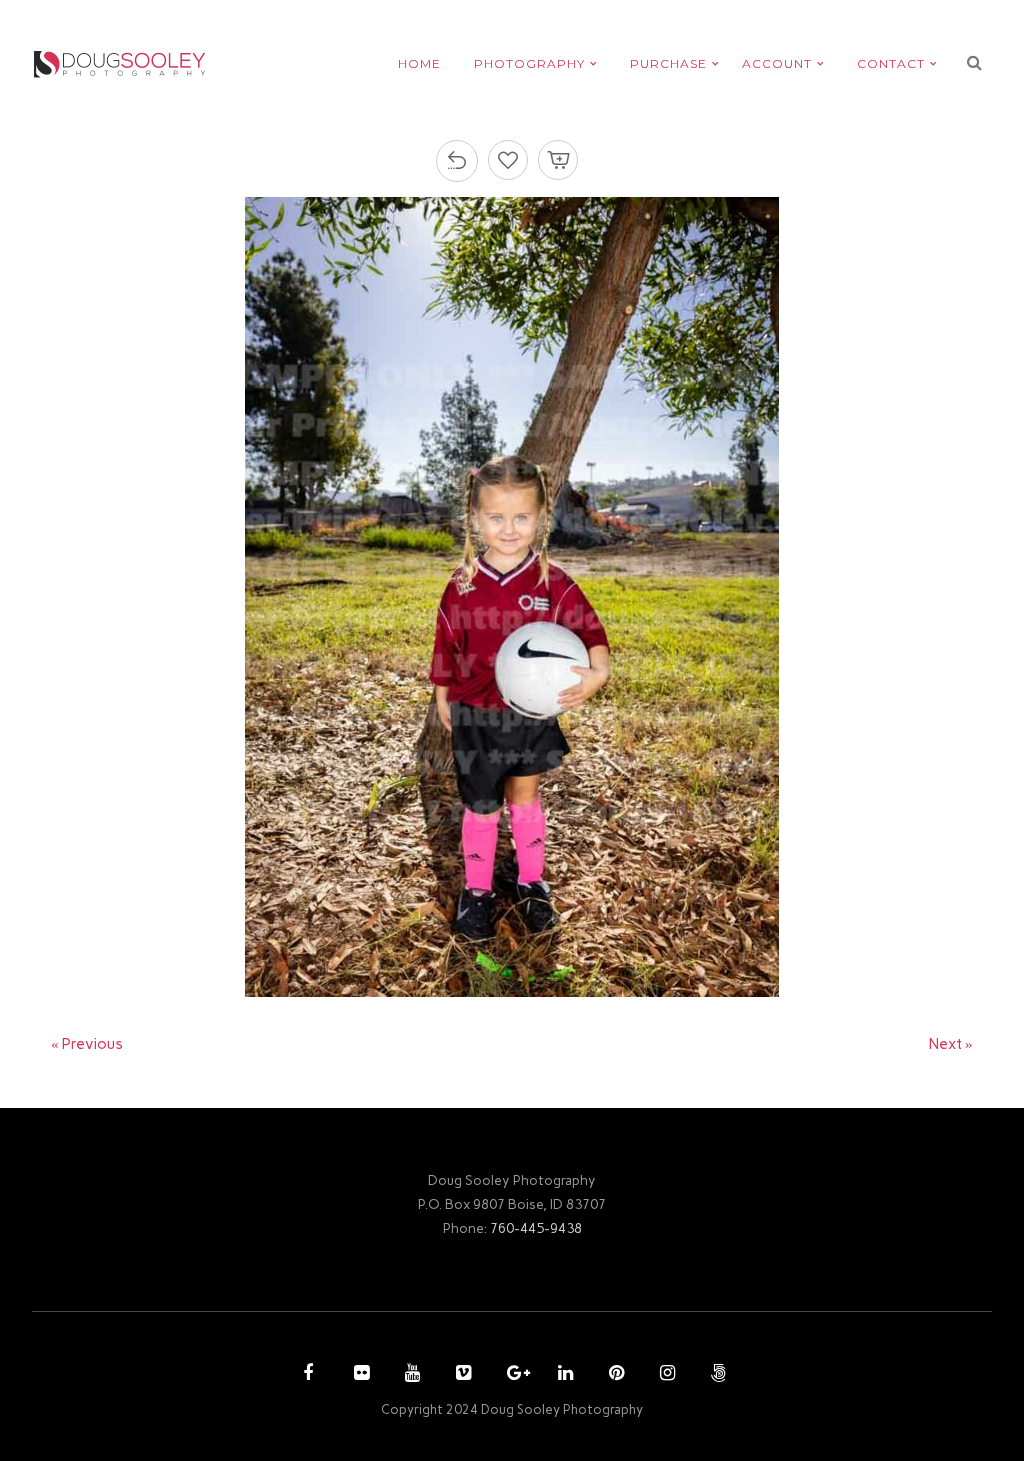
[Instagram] (665, 1375)
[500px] (716, 1375)
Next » (951, 1044)
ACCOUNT (777, 63)
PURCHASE (668, 63)
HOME (419, 63)
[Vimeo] (461, 1375)
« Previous (87, 1044)
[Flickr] (359, 1375)
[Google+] (512, 1375)
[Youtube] (410, 1375)
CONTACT (891, 63)
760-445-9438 (536, 1228)
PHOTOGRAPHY (529, 63)
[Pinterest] (614, 1375)
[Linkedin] (563, 1375)
